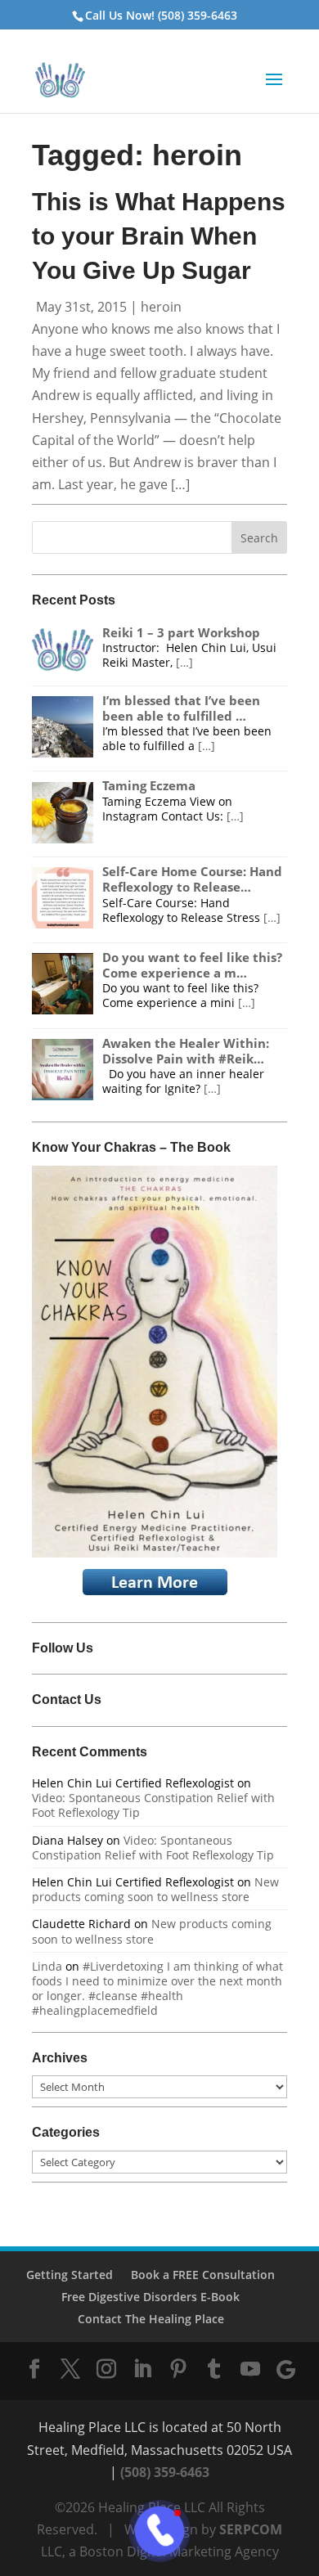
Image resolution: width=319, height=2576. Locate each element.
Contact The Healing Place (151, 2319)
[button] (274, 90)
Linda (47, 1966)
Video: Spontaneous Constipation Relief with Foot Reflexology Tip (153, 1805)
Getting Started (70, 2275)
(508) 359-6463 (165, 2472)
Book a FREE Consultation (203, 2275)
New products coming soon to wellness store (155, 1889)
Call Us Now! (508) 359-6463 (161, 15)
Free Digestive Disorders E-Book (151, 2297)
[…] (184, 662)
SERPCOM (251, 2529)
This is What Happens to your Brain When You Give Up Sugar (159, 236)
